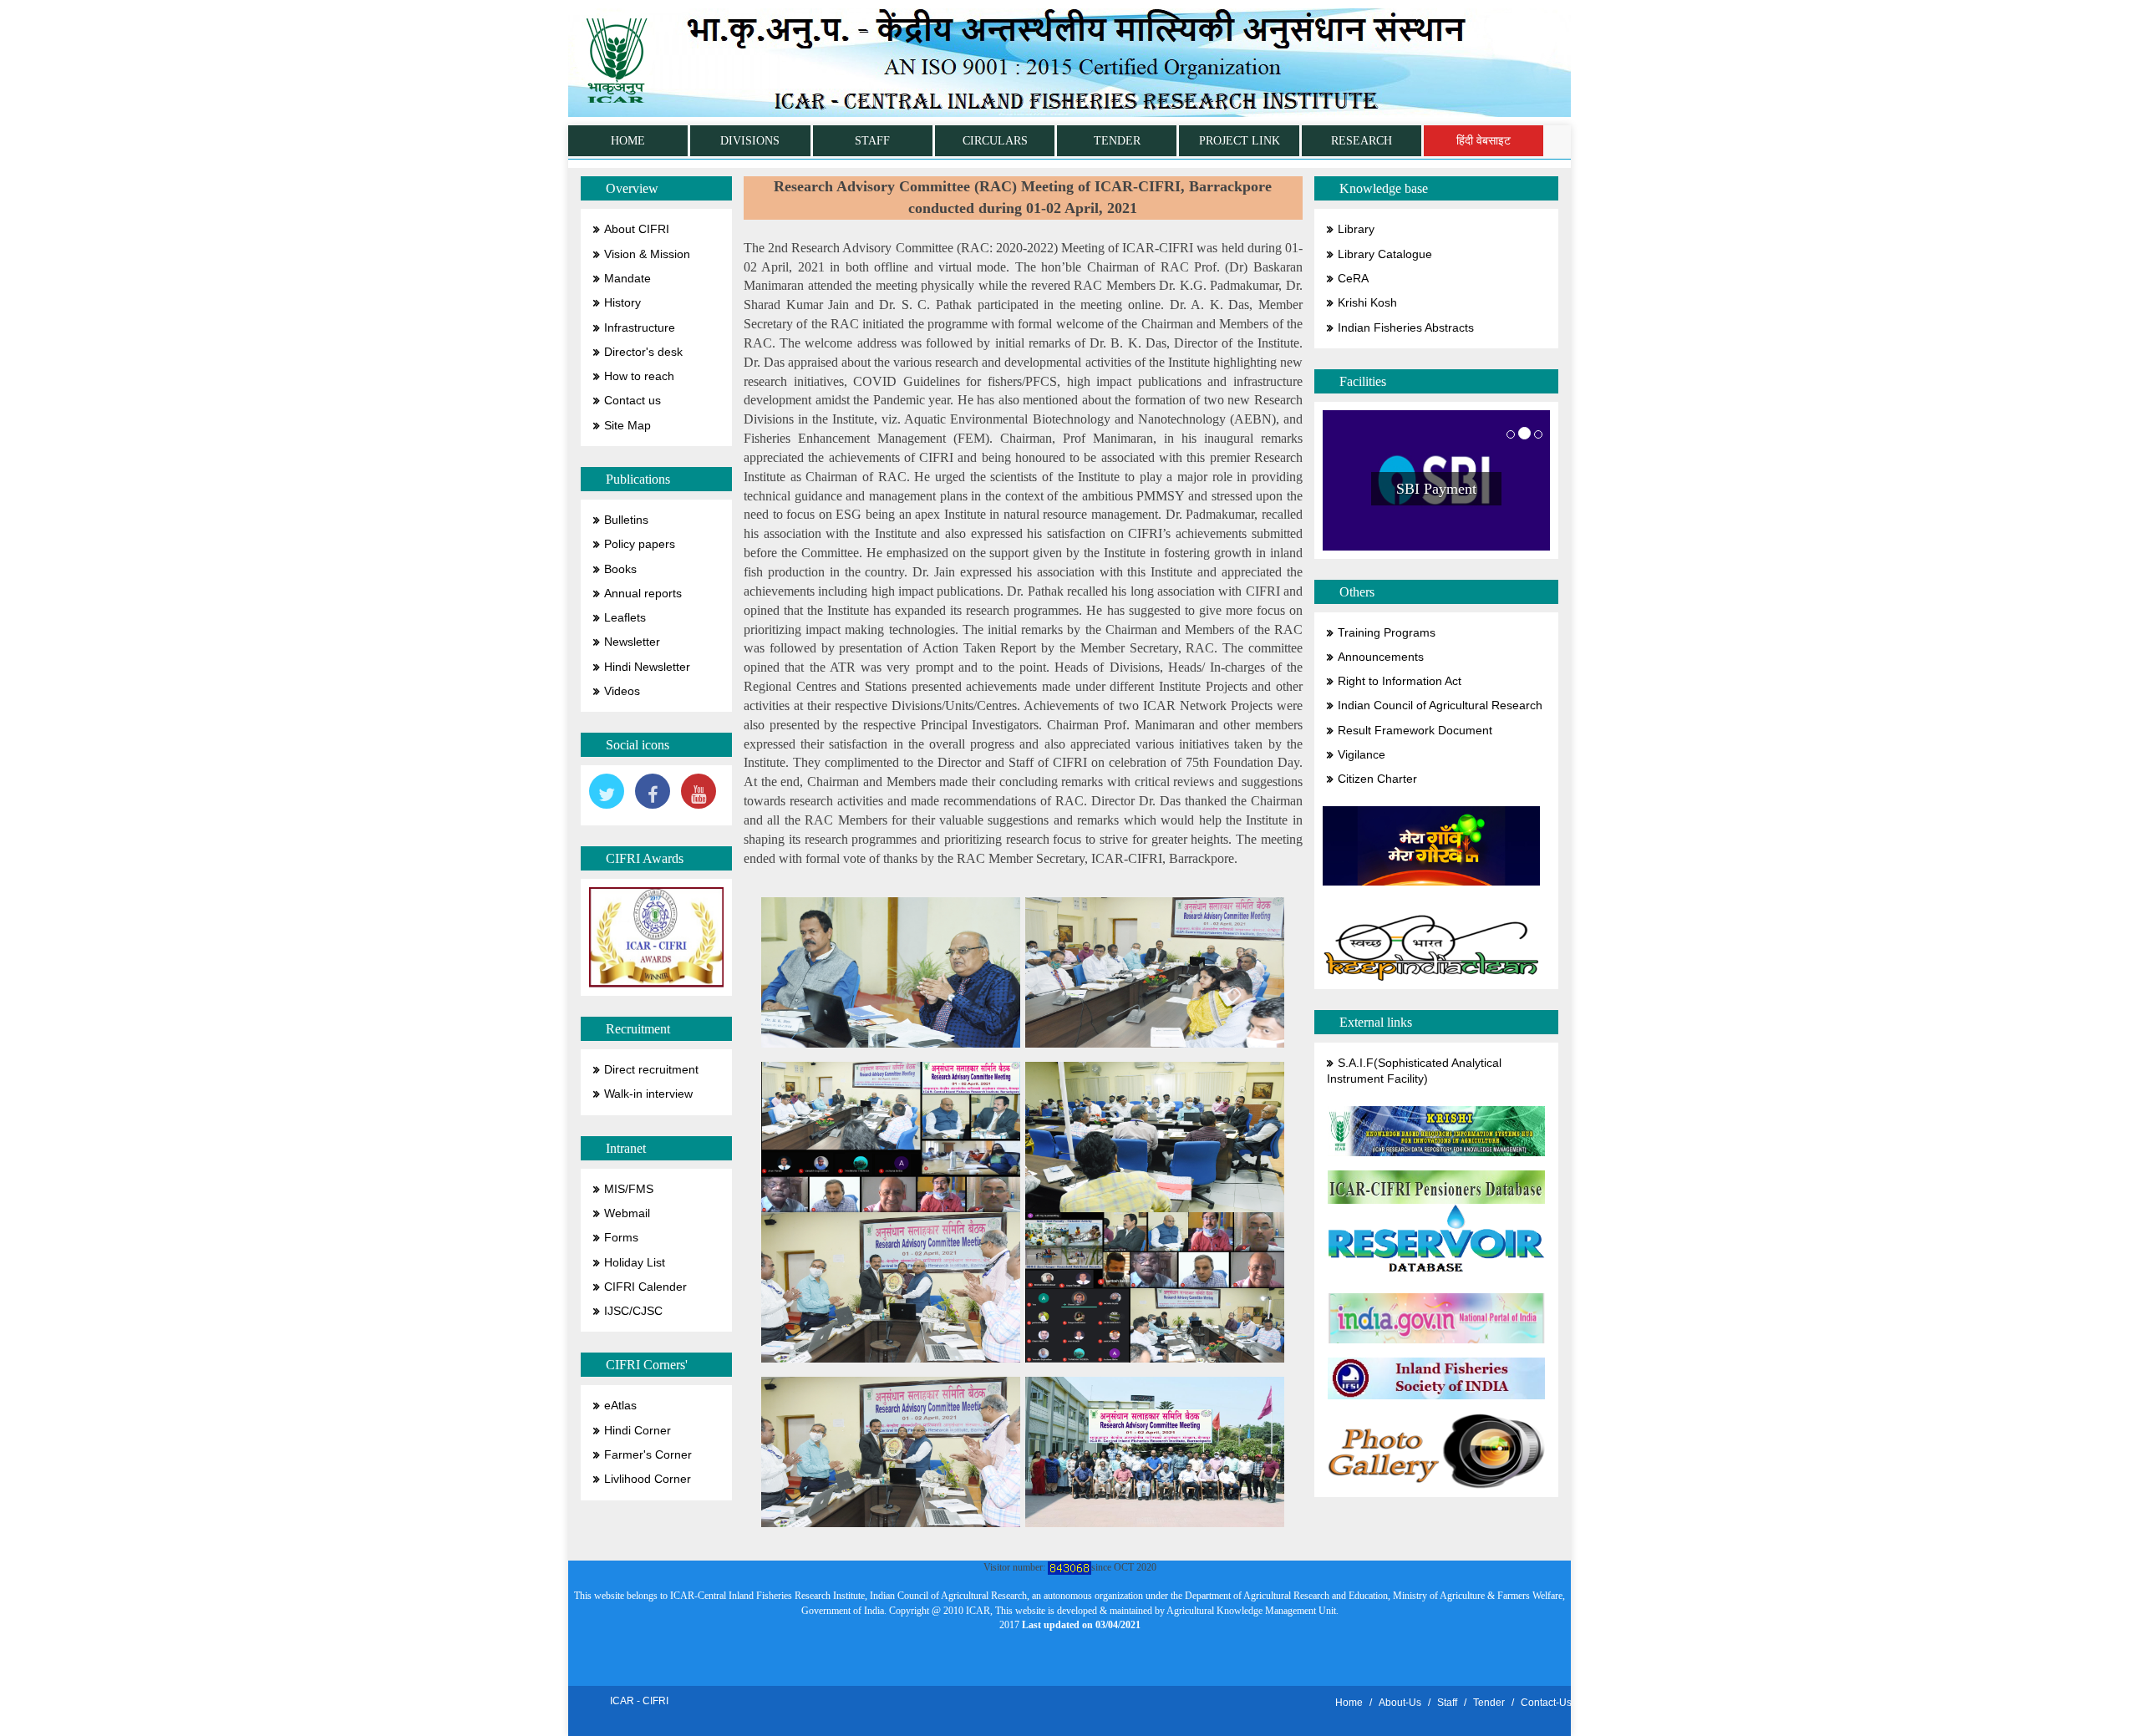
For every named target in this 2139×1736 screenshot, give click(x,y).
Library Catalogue (1385, 254)
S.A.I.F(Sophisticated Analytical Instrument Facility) (1414, 1071)
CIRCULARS (995, 141)
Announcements (1381, 657)
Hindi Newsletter (647, 667)
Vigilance (1362, 755)
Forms (621, 1238)
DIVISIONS (750, 141)
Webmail (627, 1213)
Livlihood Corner (648, 1479)
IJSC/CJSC (633, 1311)
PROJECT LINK (1240, 141)
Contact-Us (1546, 1703)
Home (1349, 1703)
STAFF (872, 141)
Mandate (627, 279)
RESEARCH (1362, 141)
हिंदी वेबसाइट (1484, 141)
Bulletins (626, 520)
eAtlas (620, 1406)
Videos (622, 691)
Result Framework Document (1415, 731)
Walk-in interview (648, 1094)
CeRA (1353, 279)
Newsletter (632, 642)
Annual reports (643, 594)
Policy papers (640, 544)
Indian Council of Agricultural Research (1440, 706)
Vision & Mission (647, 254)
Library (1356, 229)
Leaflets (625, 618)
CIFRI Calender (645, 1287)
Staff (1447, 1703)
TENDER (1117, 141)
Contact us (633, 401)
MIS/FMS (629, 1189)
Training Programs (1387, 633)
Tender (1489, 1703)
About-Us (1400, 1703)
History (622, 303)
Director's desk (643, 352)
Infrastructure (640, 328)
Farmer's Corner (648, 1455)
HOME (628, 141)
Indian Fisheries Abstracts (1406, 328)
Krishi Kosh (1367, 303)
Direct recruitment (651, 1070)
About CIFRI (637, 229)
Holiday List (635, 1263)
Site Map (627, 426)
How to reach (639, 376)
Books (620, 569)
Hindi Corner (638, 1431)
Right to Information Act (1400, 681)
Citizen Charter (1377, 779)
